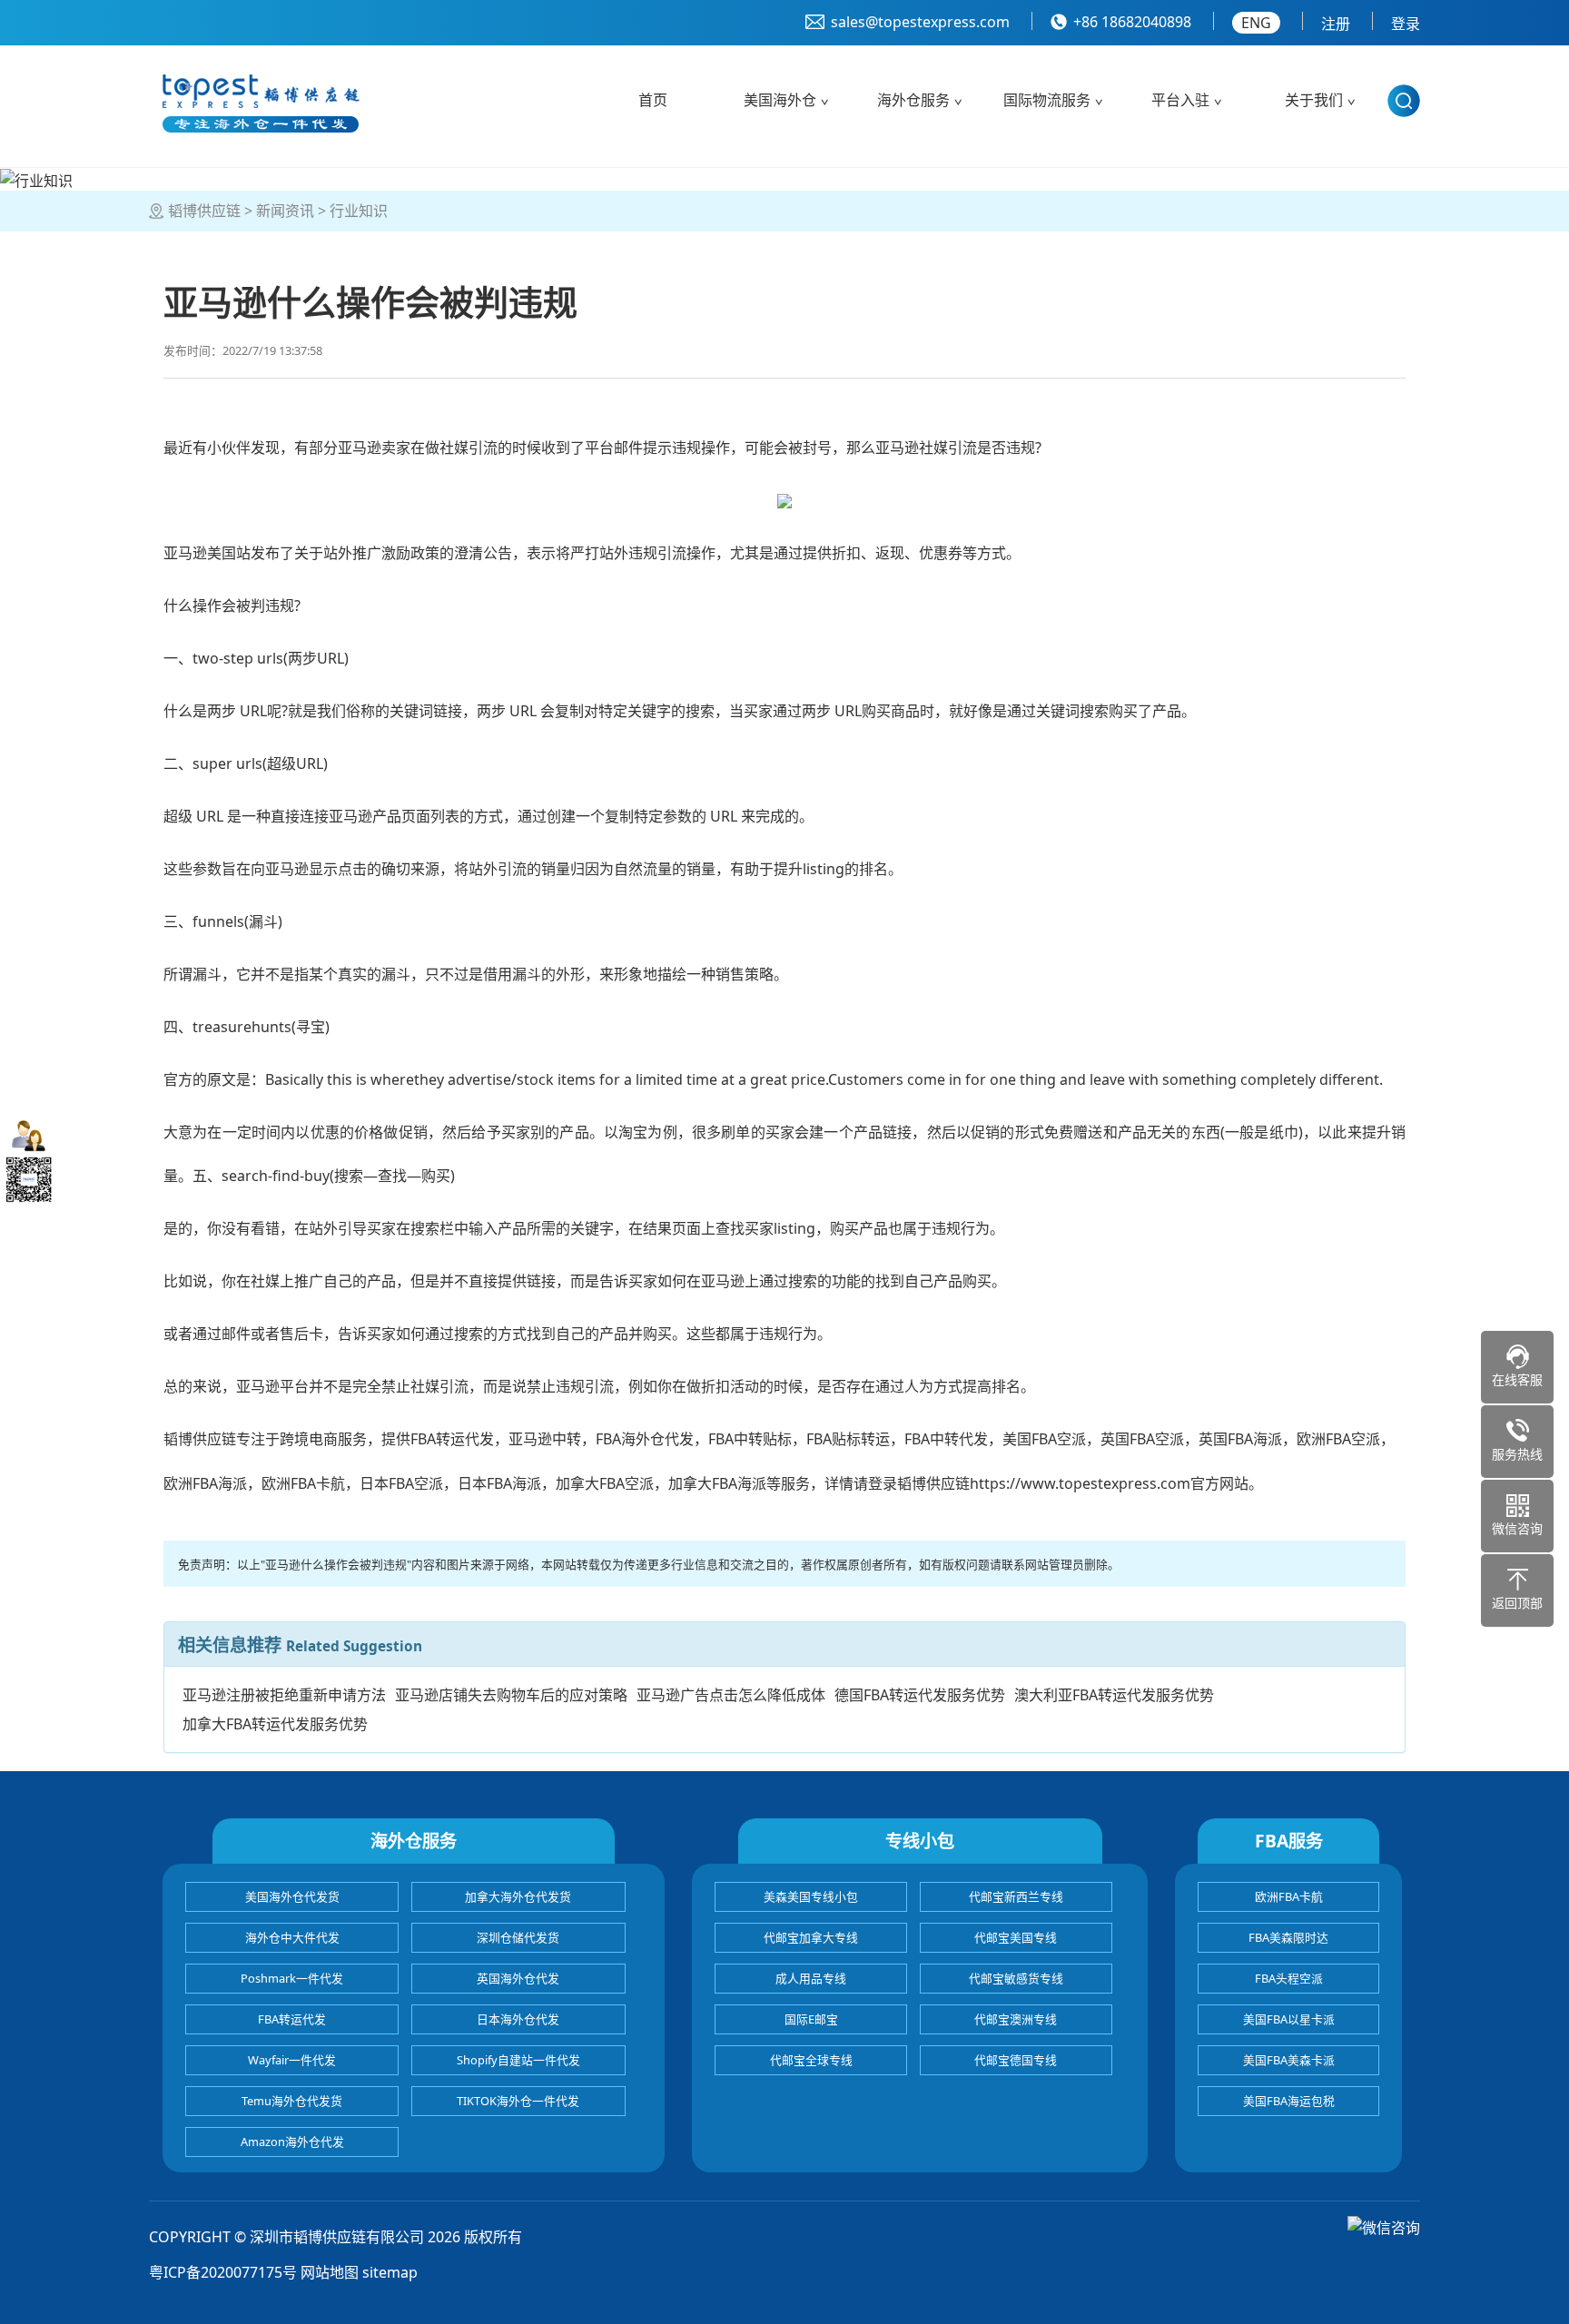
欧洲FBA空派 (1338, 1439)
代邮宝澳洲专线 (1016, 2019)
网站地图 (330, 2272)
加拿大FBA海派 (717, 1483)
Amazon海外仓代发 (292, 2142)
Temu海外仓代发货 (292, 2101)
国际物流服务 (1047, 100)
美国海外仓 (780, 100)
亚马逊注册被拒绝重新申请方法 (284, 1695)
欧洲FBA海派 (205, 1483)
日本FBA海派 (499, 1483)
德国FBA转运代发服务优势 (920, 1695)
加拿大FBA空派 (605, 1483)
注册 (1336, 24)
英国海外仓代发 (518, 1978)
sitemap (390, 2272)
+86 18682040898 (1132, 22)
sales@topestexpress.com (920, 22)
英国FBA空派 (1142, 1439)
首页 (653, 100)
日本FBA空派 (401, 1483)
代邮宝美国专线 (1016, 1937)
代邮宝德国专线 (1016, 2060)
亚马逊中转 (545, 1439)
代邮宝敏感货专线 (1016, 1978)
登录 (1406, 24)
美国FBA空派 (1044, 1439)
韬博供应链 (204, 211)
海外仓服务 (913, 100)
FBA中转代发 (946, 1439)
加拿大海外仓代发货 (518, 1896)
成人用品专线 (811, 1978)
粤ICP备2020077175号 (223, 2272)
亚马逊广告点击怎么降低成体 (731, 1695)
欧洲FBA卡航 (303, 1483)
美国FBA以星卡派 (1289, 2019)
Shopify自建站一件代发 (518, 2060)
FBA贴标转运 (848, 1439)
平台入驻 (1180, 100)
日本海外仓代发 (518, 2019)
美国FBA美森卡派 (1289, 2060)
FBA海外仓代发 (645, 1439)
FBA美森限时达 (1288, 1937)
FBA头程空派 (1289, 1978)
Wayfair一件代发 (292, 2060)
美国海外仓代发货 (292, 1896)
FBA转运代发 (452, 1439)
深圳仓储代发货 (518, 1937)
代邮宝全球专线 (811, 2060)
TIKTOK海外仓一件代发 (518, 2101)
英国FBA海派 (1240, 1439)
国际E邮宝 (811, 2019)
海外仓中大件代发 (292, 1937)
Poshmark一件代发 (292, 1978)
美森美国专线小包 (811, 1896)
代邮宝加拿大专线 (811, 1937)
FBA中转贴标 (750, 1439)
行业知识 (359, 211)
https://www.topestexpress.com (1080, 1483)
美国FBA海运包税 (1289, 2101)
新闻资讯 (285, 211)
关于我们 (1314, 100)
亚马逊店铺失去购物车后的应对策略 (511, 1695)
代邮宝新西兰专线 (1016, 1896)
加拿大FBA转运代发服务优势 (275, 1724)
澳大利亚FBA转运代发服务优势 (1114, 1695)
